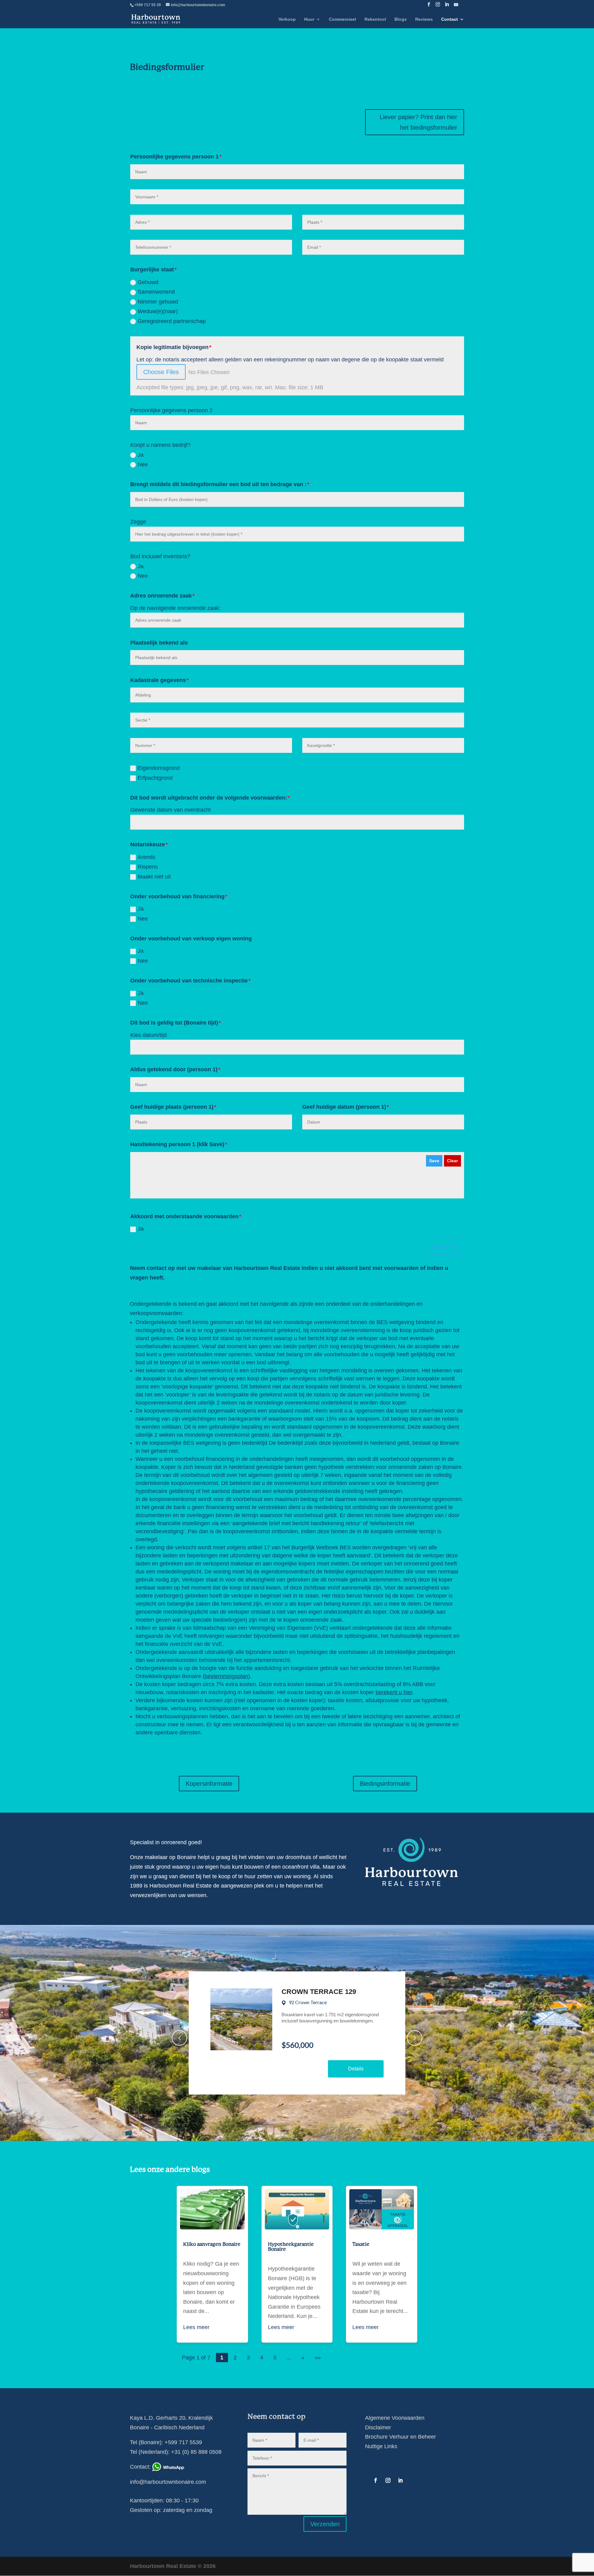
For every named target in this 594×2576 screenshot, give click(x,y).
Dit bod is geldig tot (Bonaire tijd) (174, 1023)
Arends (146, 857)
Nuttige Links (381, 2446)
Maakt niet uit (154, 877)
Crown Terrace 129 (319, 1992)
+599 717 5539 (183, 2442)
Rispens (148, 867)
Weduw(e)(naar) (158, 311)
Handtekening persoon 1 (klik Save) (177, 1144)
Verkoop (287, 19)
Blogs (401, 19)
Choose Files (161, 372)
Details (356, 2069)
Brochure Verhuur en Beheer (400, 2437)
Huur (309, 19)
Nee (143, 464)
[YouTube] (456, 6)
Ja (141, 455)
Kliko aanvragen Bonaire (212, 2244)
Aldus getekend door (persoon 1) (174, 1069)
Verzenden (325, 2524)
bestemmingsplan (226, 1676)
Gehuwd (148, 282)
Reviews (424, 19)
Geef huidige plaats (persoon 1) (172, 1107)
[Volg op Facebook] (376, 2480)
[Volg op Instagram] (388, 2480)
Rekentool (375, 19)
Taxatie (361, 2244)
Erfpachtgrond (155, 778)
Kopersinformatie (209, 1784)
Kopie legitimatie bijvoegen (172, 347)
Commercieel (342, 19)
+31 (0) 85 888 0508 (196, 2452)
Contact (450, 19)
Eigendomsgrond (159, 768)
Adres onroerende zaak (161, 596)
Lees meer (196, 2327)
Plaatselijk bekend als (159, 643)
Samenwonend (156, 292)
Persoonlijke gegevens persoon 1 (174, 157)
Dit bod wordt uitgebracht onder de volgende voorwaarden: (209, 798)
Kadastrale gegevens (158, 680)
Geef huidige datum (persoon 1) (344, 1107)
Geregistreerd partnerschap (172, 321)
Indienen (445, 1247)
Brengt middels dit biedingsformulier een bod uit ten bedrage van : (218, 484)
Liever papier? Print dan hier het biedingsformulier (418, 122)
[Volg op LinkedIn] (400, 2480)
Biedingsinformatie (385, 1784)
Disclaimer (378, 2427)
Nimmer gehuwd (158, 302)
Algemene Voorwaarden (395, 2418)
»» (318, 2358)
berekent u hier (394, 1692)
